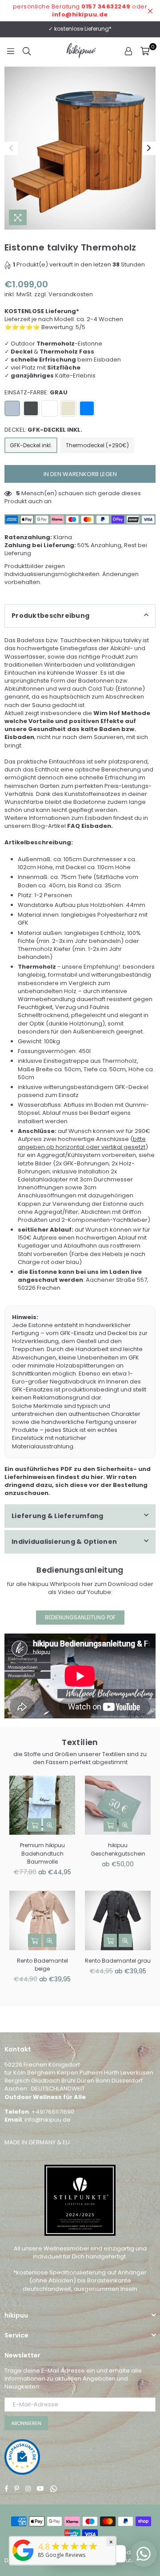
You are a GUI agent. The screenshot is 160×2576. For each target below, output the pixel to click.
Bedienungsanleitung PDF (80, 1617)
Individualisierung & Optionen (64, 1542)
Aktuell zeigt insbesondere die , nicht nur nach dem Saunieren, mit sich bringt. (77, 729)
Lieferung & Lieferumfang (58, 1516)
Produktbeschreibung (50, 616)
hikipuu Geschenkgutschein (118, 1849)
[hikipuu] (23, 2561)
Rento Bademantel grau (118, 1961)
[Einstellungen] (128, 51)
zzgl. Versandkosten (64, 294)
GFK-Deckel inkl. (31, 445)
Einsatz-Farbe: (36, 393)
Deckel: (43, 430)
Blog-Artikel (72, 826)
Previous (11, 148)
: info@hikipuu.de (46, 2120)
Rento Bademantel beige (42, 1965)
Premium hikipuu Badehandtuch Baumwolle (42, 1853)
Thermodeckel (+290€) (97, 445)
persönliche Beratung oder (80, 10)
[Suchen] (27, 51)
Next (149, 148)
